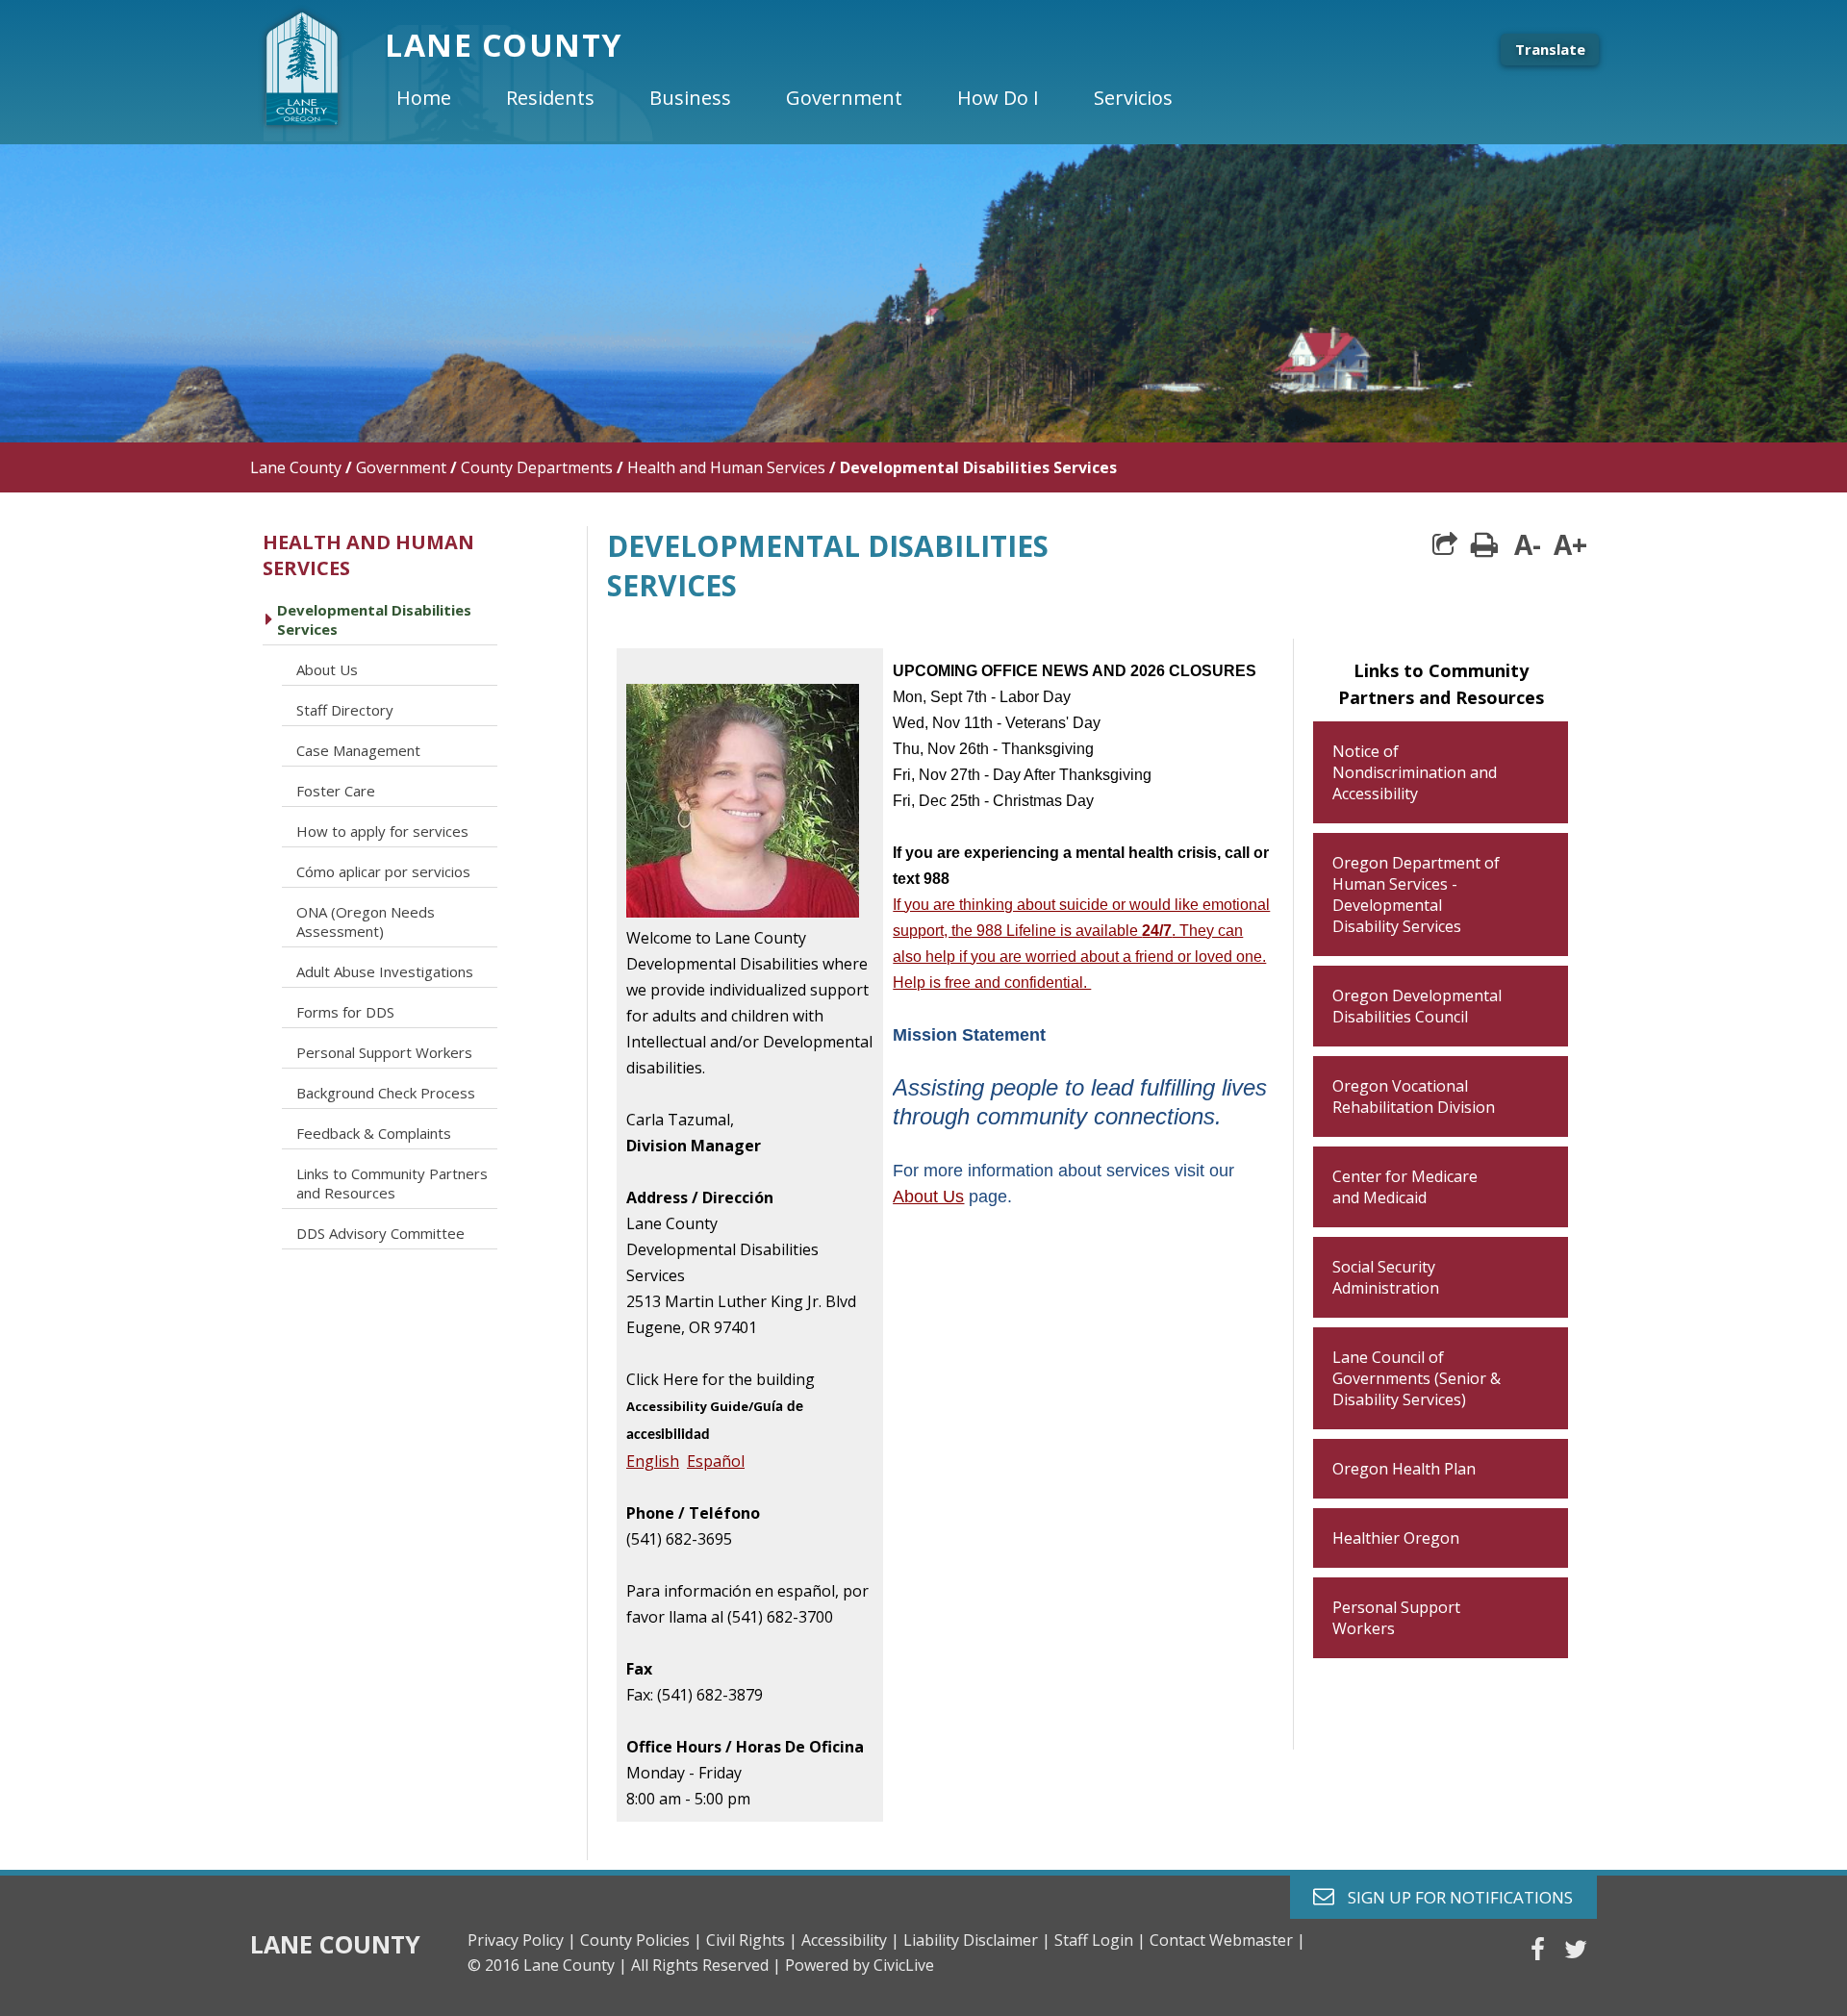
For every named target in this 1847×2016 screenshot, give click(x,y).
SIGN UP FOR (1453, 1896)
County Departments (537, 467)
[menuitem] (440, 98)
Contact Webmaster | (1227, 1940)
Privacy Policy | (522, 1940)
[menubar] (800, 98)
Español (716, 1461)
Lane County (296, 467)
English (653, 1461)
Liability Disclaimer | (977, 1940)
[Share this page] (1445, 544)
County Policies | (641, 1940)
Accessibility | (850, 1940)
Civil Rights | (752, 1940)
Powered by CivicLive (860, 1965)
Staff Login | (1100, 1940)
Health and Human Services (726, 467)
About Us (928, 1197)
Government (401, 467)
